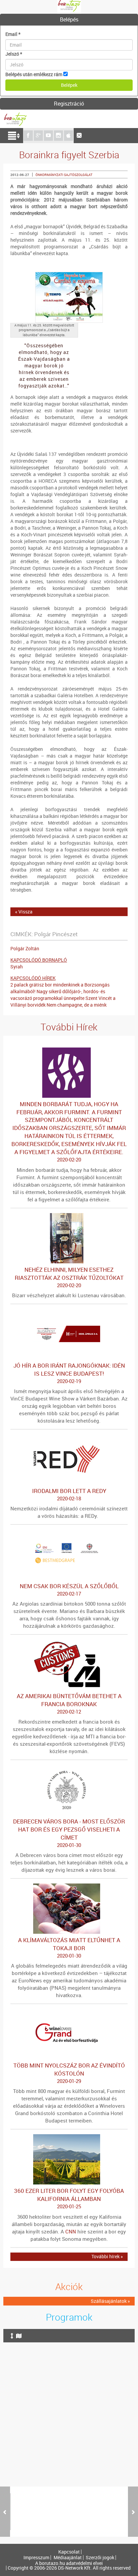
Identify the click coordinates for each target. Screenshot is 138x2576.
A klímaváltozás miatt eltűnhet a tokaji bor (69, 1948)
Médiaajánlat (68, 2558)
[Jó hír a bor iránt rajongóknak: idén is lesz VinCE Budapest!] (69, 1312)
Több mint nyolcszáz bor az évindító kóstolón (69, 2073)
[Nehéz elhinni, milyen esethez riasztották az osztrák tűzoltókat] (69, 1216)
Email (13, 34)
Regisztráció (69, 104)
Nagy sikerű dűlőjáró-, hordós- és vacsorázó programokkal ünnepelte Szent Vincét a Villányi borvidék (63, 998)
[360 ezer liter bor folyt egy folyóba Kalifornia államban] (69, 2137)
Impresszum (36, 2558)
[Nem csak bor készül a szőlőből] (69, 1533)
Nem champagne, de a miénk (77, 1005)
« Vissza (24, 912)
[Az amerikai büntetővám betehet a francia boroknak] (69, 1643)
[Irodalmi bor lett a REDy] (69, 1437)
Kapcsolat (69, 2552)
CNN (71, 2231)
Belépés (69, 19)
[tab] (69, 20)
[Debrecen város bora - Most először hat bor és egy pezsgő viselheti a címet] (69, 1768)
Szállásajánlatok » (110, 2301)
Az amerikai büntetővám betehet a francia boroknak (69, 1703)
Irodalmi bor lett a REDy (69, 1494)
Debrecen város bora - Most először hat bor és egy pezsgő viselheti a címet (69, 1833)
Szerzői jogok (100, 2558)
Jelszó (14, 54)
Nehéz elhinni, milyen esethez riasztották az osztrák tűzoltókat (69, 1277)
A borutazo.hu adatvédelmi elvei (69, 2563)
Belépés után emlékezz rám (34, 74)
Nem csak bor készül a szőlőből (69, 1590)
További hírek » (107, 2256)
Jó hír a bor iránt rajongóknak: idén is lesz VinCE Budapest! (69, 1373)
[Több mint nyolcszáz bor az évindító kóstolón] (69, 2012)
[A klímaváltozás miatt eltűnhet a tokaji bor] (69, 1887)
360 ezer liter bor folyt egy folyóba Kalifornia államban (69, 2198)
